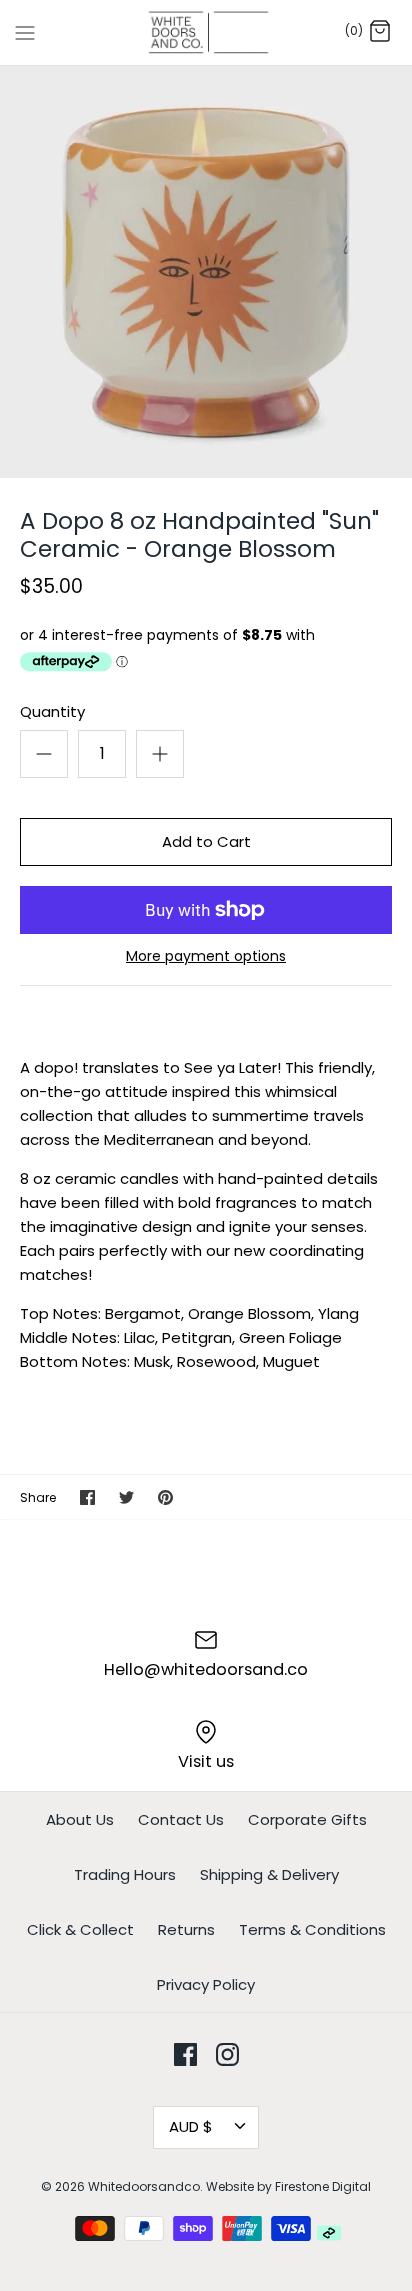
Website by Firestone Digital (288, 2186)
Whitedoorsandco (144, 2186)
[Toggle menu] (25, 32)
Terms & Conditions (312, 1929)
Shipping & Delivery (269, 1874)
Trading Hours (125, 1874)
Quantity (52, 711)
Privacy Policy (206, 1984)
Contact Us (181, 1819)
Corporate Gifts (307, 1819)
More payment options (206, 956)
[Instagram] (227, 2054)
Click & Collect (80, 1929)
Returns (186, 1929)
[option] (206, 272)
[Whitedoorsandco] (206, 32)
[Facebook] (185, 2054)
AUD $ (191, 2126)
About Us (80, 1819)
